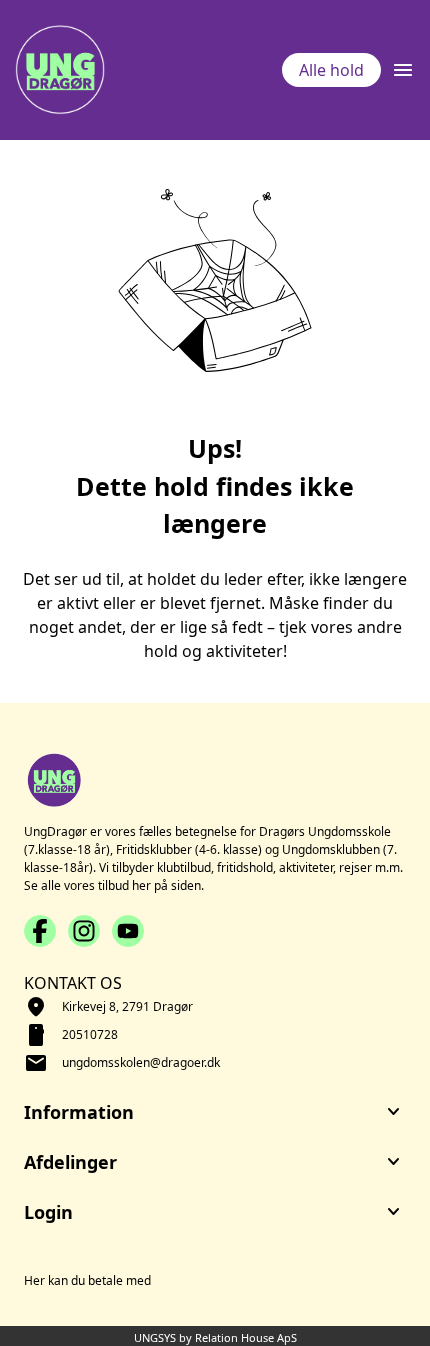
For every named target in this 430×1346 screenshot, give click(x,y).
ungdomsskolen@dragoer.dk (141, 1062)
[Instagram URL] (84, 931)
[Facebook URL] (40, 931)
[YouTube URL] (128, 931)
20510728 (90, 1034)
